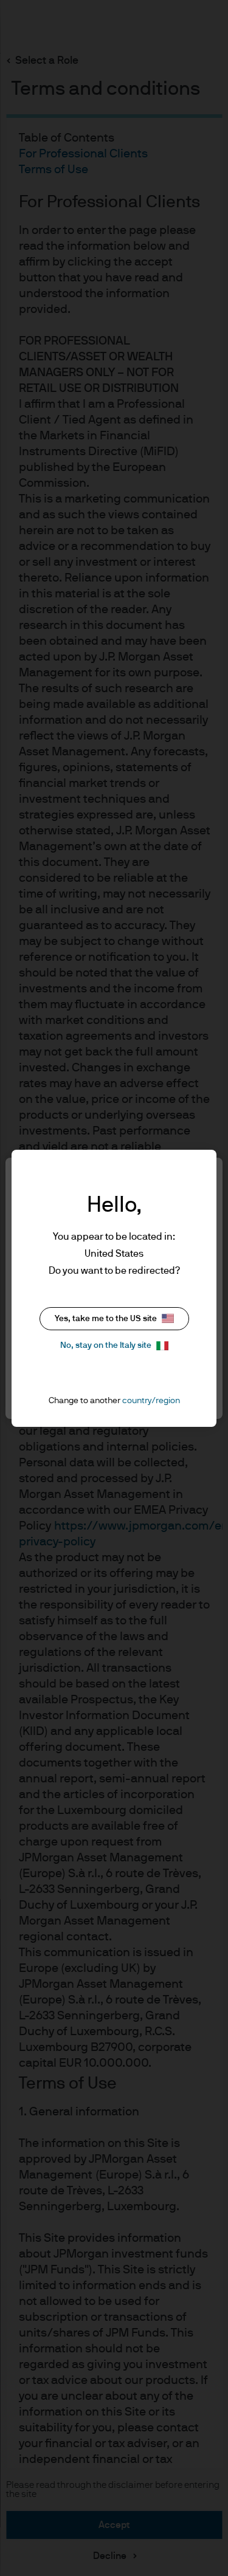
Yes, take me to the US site (106, 1319)
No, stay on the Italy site (106, 1345)
